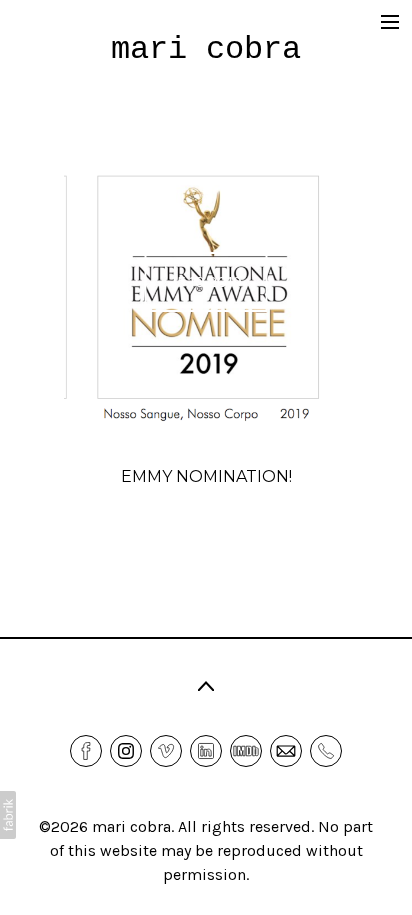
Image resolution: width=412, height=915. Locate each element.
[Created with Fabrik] (8, 815)
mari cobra (131, 826)
